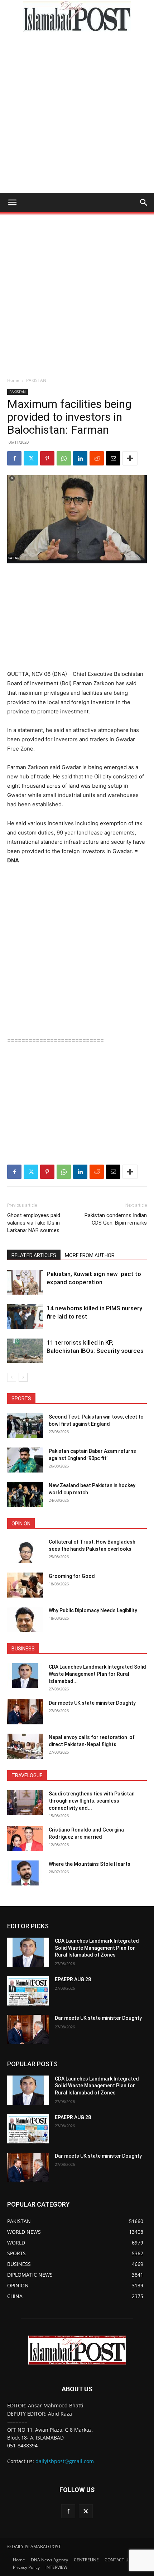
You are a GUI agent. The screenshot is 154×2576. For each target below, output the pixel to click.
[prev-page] (12, 1377)
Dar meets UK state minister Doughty (92, 1703)
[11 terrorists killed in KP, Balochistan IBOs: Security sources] (25, 1351)
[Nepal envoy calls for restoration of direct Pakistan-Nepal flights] (25, 1746)
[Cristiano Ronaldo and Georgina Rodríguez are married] (25, 1839)
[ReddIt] (97, 458)
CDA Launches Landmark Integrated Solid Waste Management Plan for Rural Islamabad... (97, 1674)
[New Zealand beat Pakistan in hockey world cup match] (25, 1494)
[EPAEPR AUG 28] (28, 1991)
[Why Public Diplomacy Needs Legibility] (25, 1619)
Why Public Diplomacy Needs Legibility (93, 1610)
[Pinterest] (47, 458)
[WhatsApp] (64, 458)
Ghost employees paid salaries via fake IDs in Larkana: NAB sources (34, 1223)
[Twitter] (31, 458)
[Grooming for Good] (25, 1585)
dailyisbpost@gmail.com (65, 2461)
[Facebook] (14, 458)
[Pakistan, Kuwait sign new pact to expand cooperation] (25, 1282)
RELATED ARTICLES (34, 1255)
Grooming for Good (72, 1576)
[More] (130, 458)
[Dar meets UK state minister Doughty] (25, 1712)
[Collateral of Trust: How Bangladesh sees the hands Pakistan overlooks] (25, 1551)
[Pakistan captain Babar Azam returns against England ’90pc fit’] (25, 1460)
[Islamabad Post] (77, 16)
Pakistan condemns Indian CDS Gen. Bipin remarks (116, 1219)
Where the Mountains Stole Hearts (90, 1864)
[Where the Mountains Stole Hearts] (25, 1873)
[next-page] (23, 1377)
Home (13, 380)
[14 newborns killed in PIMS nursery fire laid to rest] (25, 1317)
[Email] (113, 458)
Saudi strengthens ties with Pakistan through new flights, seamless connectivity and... (92, 1801)
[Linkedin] (80, 458)
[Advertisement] (77, 113)
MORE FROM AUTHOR (90, 1255)
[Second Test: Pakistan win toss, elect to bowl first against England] (25, 1426)
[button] (12, 203)
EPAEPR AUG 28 (73, 1979)
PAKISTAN (36, 380)
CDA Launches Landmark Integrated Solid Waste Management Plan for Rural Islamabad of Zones (97, 1948)
